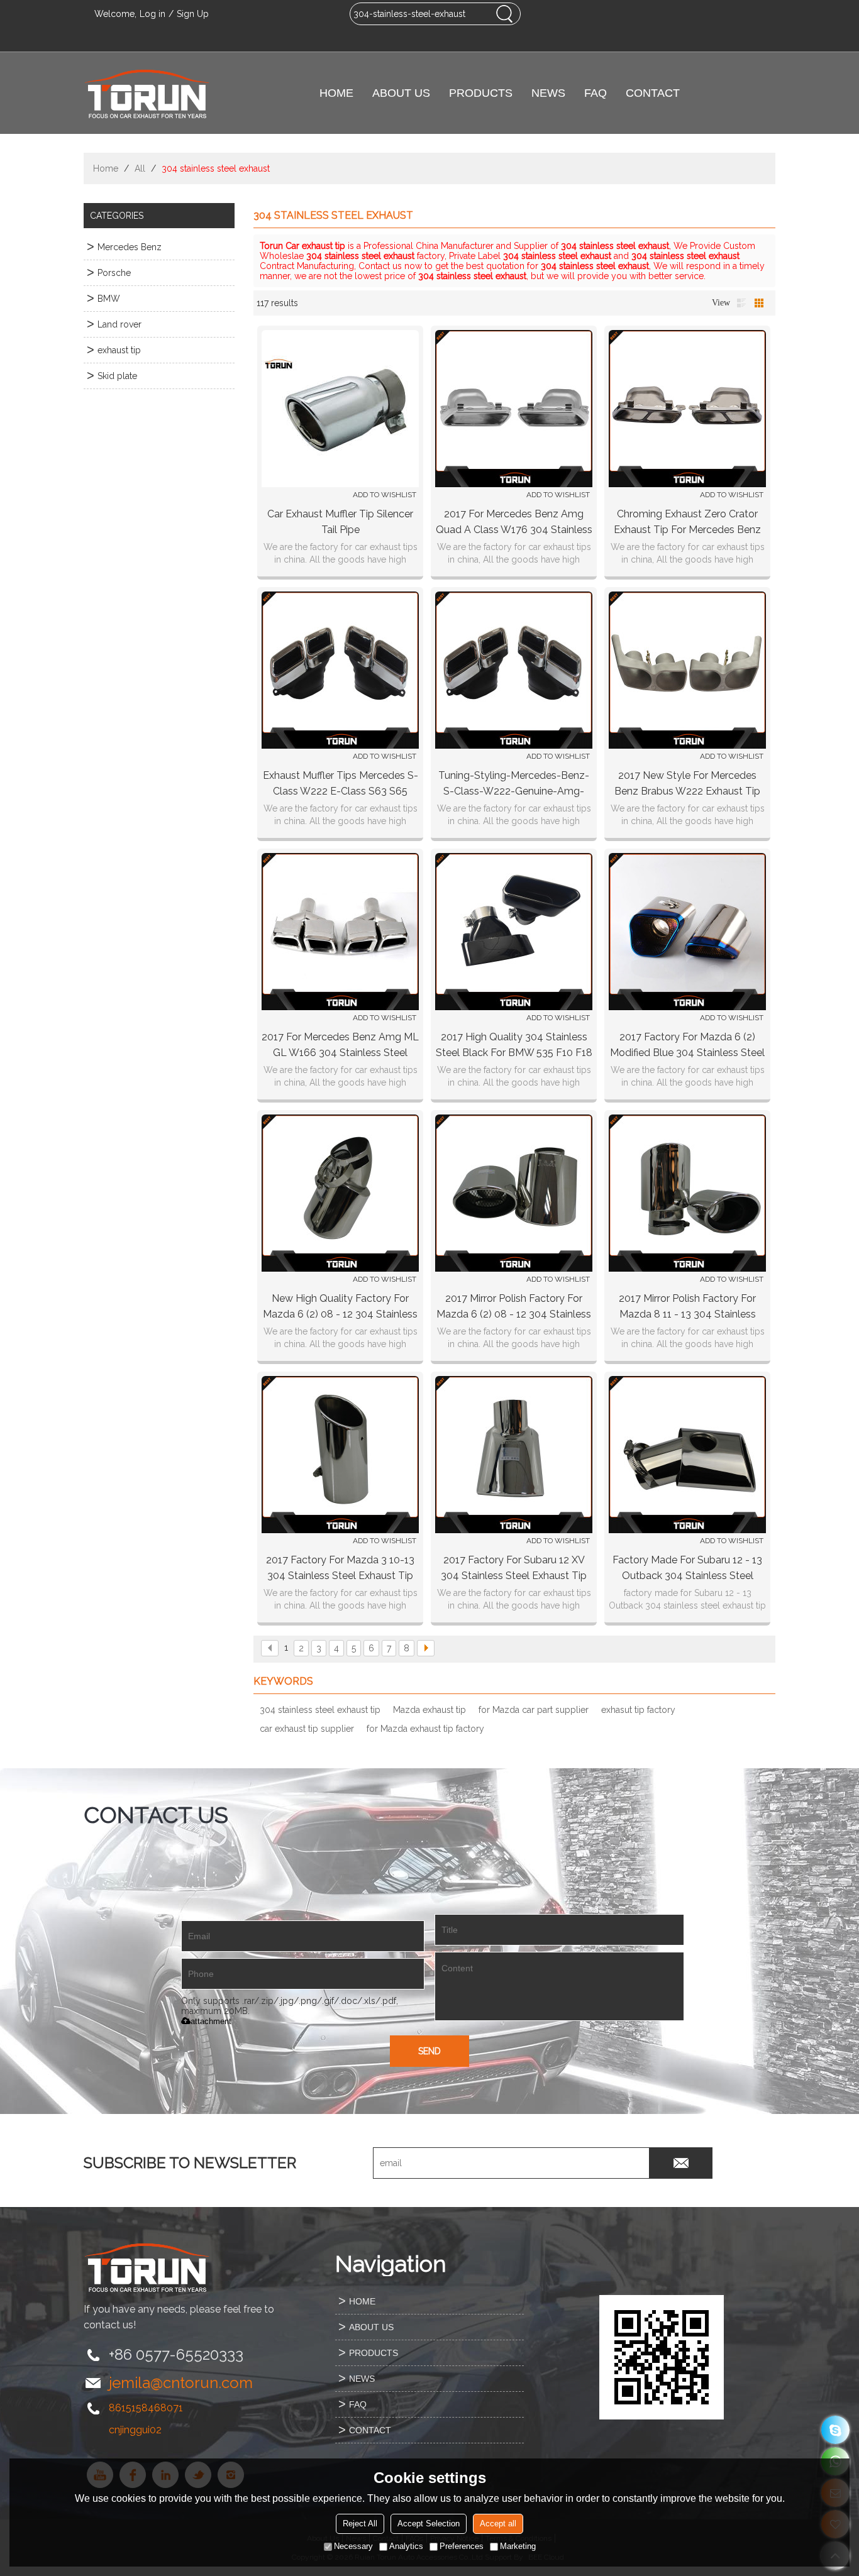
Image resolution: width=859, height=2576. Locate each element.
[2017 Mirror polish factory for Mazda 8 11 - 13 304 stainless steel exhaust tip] (687, 1193)
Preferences (462, 2546)
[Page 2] (426, 1648)
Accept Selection (429, 2524)
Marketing (518, 2546)
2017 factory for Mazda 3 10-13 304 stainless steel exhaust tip (340, 1568)
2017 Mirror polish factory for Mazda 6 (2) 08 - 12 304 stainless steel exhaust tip (514, 1307)
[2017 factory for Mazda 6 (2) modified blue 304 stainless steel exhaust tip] (687, 932)
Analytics (406, 2546)
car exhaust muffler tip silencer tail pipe (340, 522)
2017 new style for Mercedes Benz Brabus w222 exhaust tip (687, 783)
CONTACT (653, 93)
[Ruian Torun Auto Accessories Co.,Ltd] (147, 93)
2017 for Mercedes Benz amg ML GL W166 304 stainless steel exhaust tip (340, 1046)
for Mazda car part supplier (534, 1710)
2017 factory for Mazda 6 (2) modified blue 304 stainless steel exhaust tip (687, 1046)
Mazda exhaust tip (429, 1710)
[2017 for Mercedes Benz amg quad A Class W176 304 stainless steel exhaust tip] (514, 409)
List (741, 303)
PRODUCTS (481, 93)
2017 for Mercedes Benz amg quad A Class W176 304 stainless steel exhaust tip (514, 523)
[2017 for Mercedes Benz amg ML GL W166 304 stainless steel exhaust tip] (340, 932)
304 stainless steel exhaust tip (320, 1710)
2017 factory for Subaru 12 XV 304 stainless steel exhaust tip (514, 1568)
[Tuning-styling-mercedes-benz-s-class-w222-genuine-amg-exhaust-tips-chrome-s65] (514, 670)
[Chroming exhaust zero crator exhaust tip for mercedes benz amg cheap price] (687, 409)
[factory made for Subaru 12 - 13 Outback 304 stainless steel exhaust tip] (687, 1455)
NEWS (548, 93)
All (140, 168)
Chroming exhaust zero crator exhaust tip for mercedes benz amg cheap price (687, 523)
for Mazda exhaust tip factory (425, 1729)
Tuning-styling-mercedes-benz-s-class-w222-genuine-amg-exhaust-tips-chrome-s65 (514, 784)
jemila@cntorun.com (181, 2383)
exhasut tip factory (638, 1710)
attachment (211, 2021)
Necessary (353, 2546)
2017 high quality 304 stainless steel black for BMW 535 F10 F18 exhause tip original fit (514, 1046)
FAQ (596, 93)
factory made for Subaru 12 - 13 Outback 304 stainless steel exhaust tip (687, 1569)
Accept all (498, 2524)
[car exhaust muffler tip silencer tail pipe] (340, 409)
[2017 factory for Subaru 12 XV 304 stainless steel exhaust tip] (514, 1455)
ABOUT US (401, 93)
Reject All (360, 2524)
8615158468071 (146, 2408)
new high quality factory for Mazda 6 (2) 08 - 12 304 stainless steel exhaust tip (340, 1307)
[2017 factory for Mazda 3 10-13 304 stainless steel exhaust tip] (340, 1455)
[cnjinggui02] (835, 2430)
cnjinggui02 (135, 2430)
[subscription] (681, 2163)
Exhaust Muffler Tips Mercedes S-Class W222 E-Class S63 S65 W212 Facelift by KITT (341, 784)
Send (429, 2051)
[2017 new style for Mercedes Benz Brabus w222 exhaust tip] (687, 670)
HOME (336, 93)
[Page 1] (270, 1648)
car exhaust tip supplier (307, 1729)
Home (106, 168)
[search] (504, 14)
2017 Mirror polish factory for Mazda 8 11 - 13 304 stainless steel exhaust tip (687, 1307)
